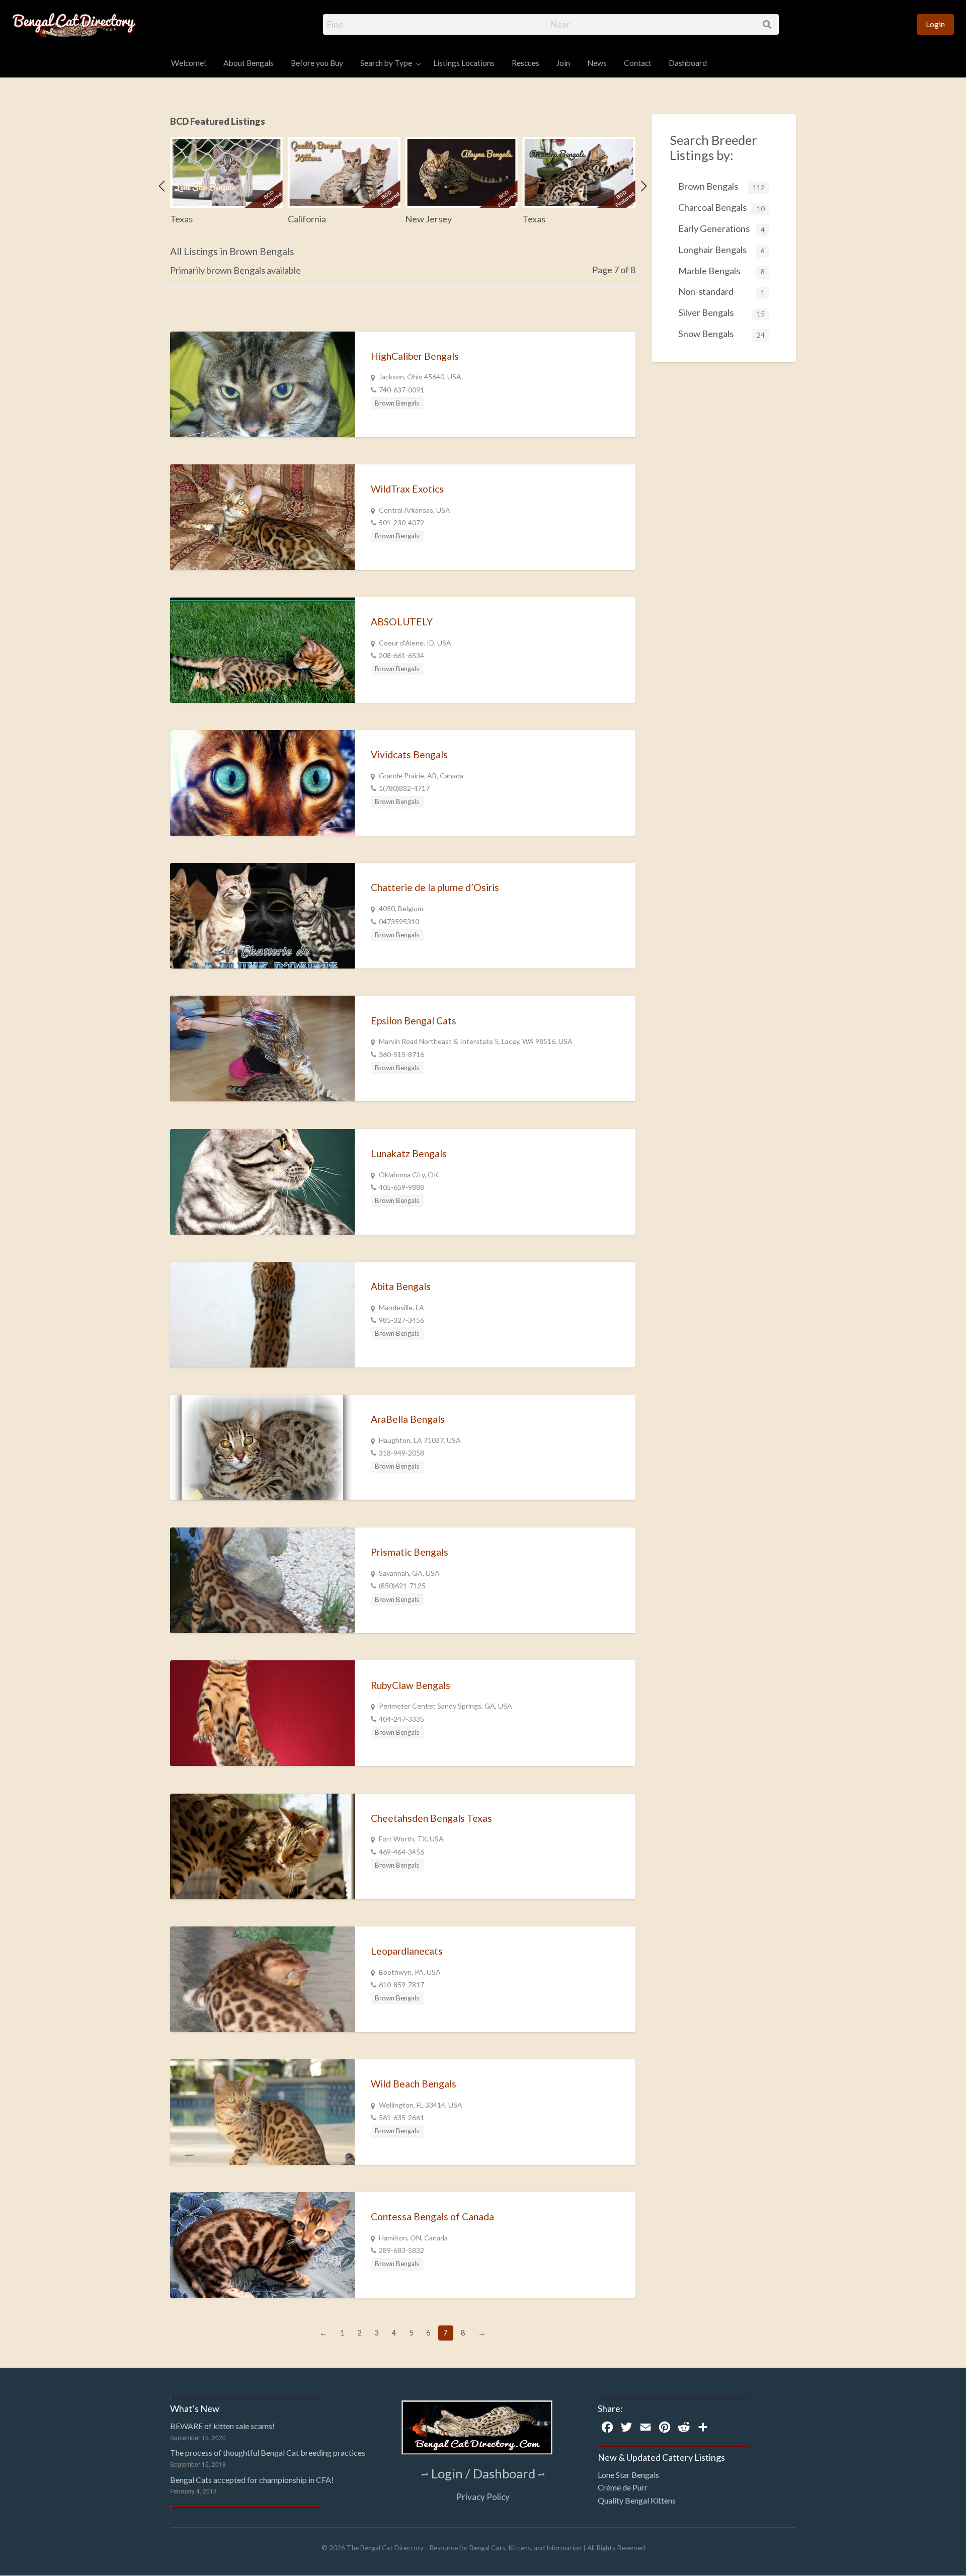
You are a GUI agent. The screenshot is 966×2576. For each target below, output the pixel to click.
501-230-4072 (401, 522)
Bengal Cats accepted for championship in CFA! (252, 2480)
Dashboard (688, 63)
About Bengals (249, 63)
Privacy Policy (483, 2497)
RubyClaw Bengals (411, 1685)
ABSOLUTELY (402, 622)
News (597, 63)
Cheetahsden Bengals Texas (431, 1818)
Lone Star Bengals (628, 2475)
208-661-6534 (401, 655)
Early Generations (721, 228)
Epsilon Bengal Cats (414, 1021)
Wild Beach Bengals (414, 2084)
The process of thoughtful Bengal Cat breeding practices (268, 2452)
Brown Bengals (397, 403)
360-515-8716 (401, 1054)
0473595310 (399, 921)
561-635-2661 (401, 2117)
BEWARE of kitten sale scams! (222, 2426)
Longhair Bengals (721, 250)
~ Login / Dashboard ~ (483, 2473)
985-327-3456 (401, 1320)
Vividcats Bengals (409, 754)
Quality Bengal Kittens (637, 2500)
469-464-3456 (401, 1852)
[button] (162, 186)
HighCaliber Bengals (415, 356)
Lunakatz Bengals (409, 1153)
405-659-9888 (401, 1187)
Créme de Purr (623, 2487)
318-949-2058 (401, 1453)
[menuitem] (935, 24)
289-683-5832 (401, 2250)
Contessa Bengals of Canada (432, 2217)
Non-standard (721, 291)
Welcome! (189, 63)
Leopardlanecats (407, 1951)
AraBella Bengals (408, 1419)
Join (563, 63)
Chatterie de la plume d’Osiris (435, 887)
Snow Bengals (721, 334)
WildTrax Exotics (407, 489)
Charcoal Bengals (721, 207)
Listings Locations (464, 63)
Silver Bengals (721, 312)
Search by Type (386, 63)
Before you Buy (317, 63)
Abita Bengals (401, 1286)
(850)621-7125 (402, 1586)
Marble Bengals (721, 271)
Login (935, 24)
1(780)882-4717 (404, 788)
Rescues (526, 63)
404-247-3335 (401, 1719)
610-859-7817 (401, 1985)
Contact (638, 63)
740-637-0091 (401, 390)
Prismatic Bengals (410, 1552)
